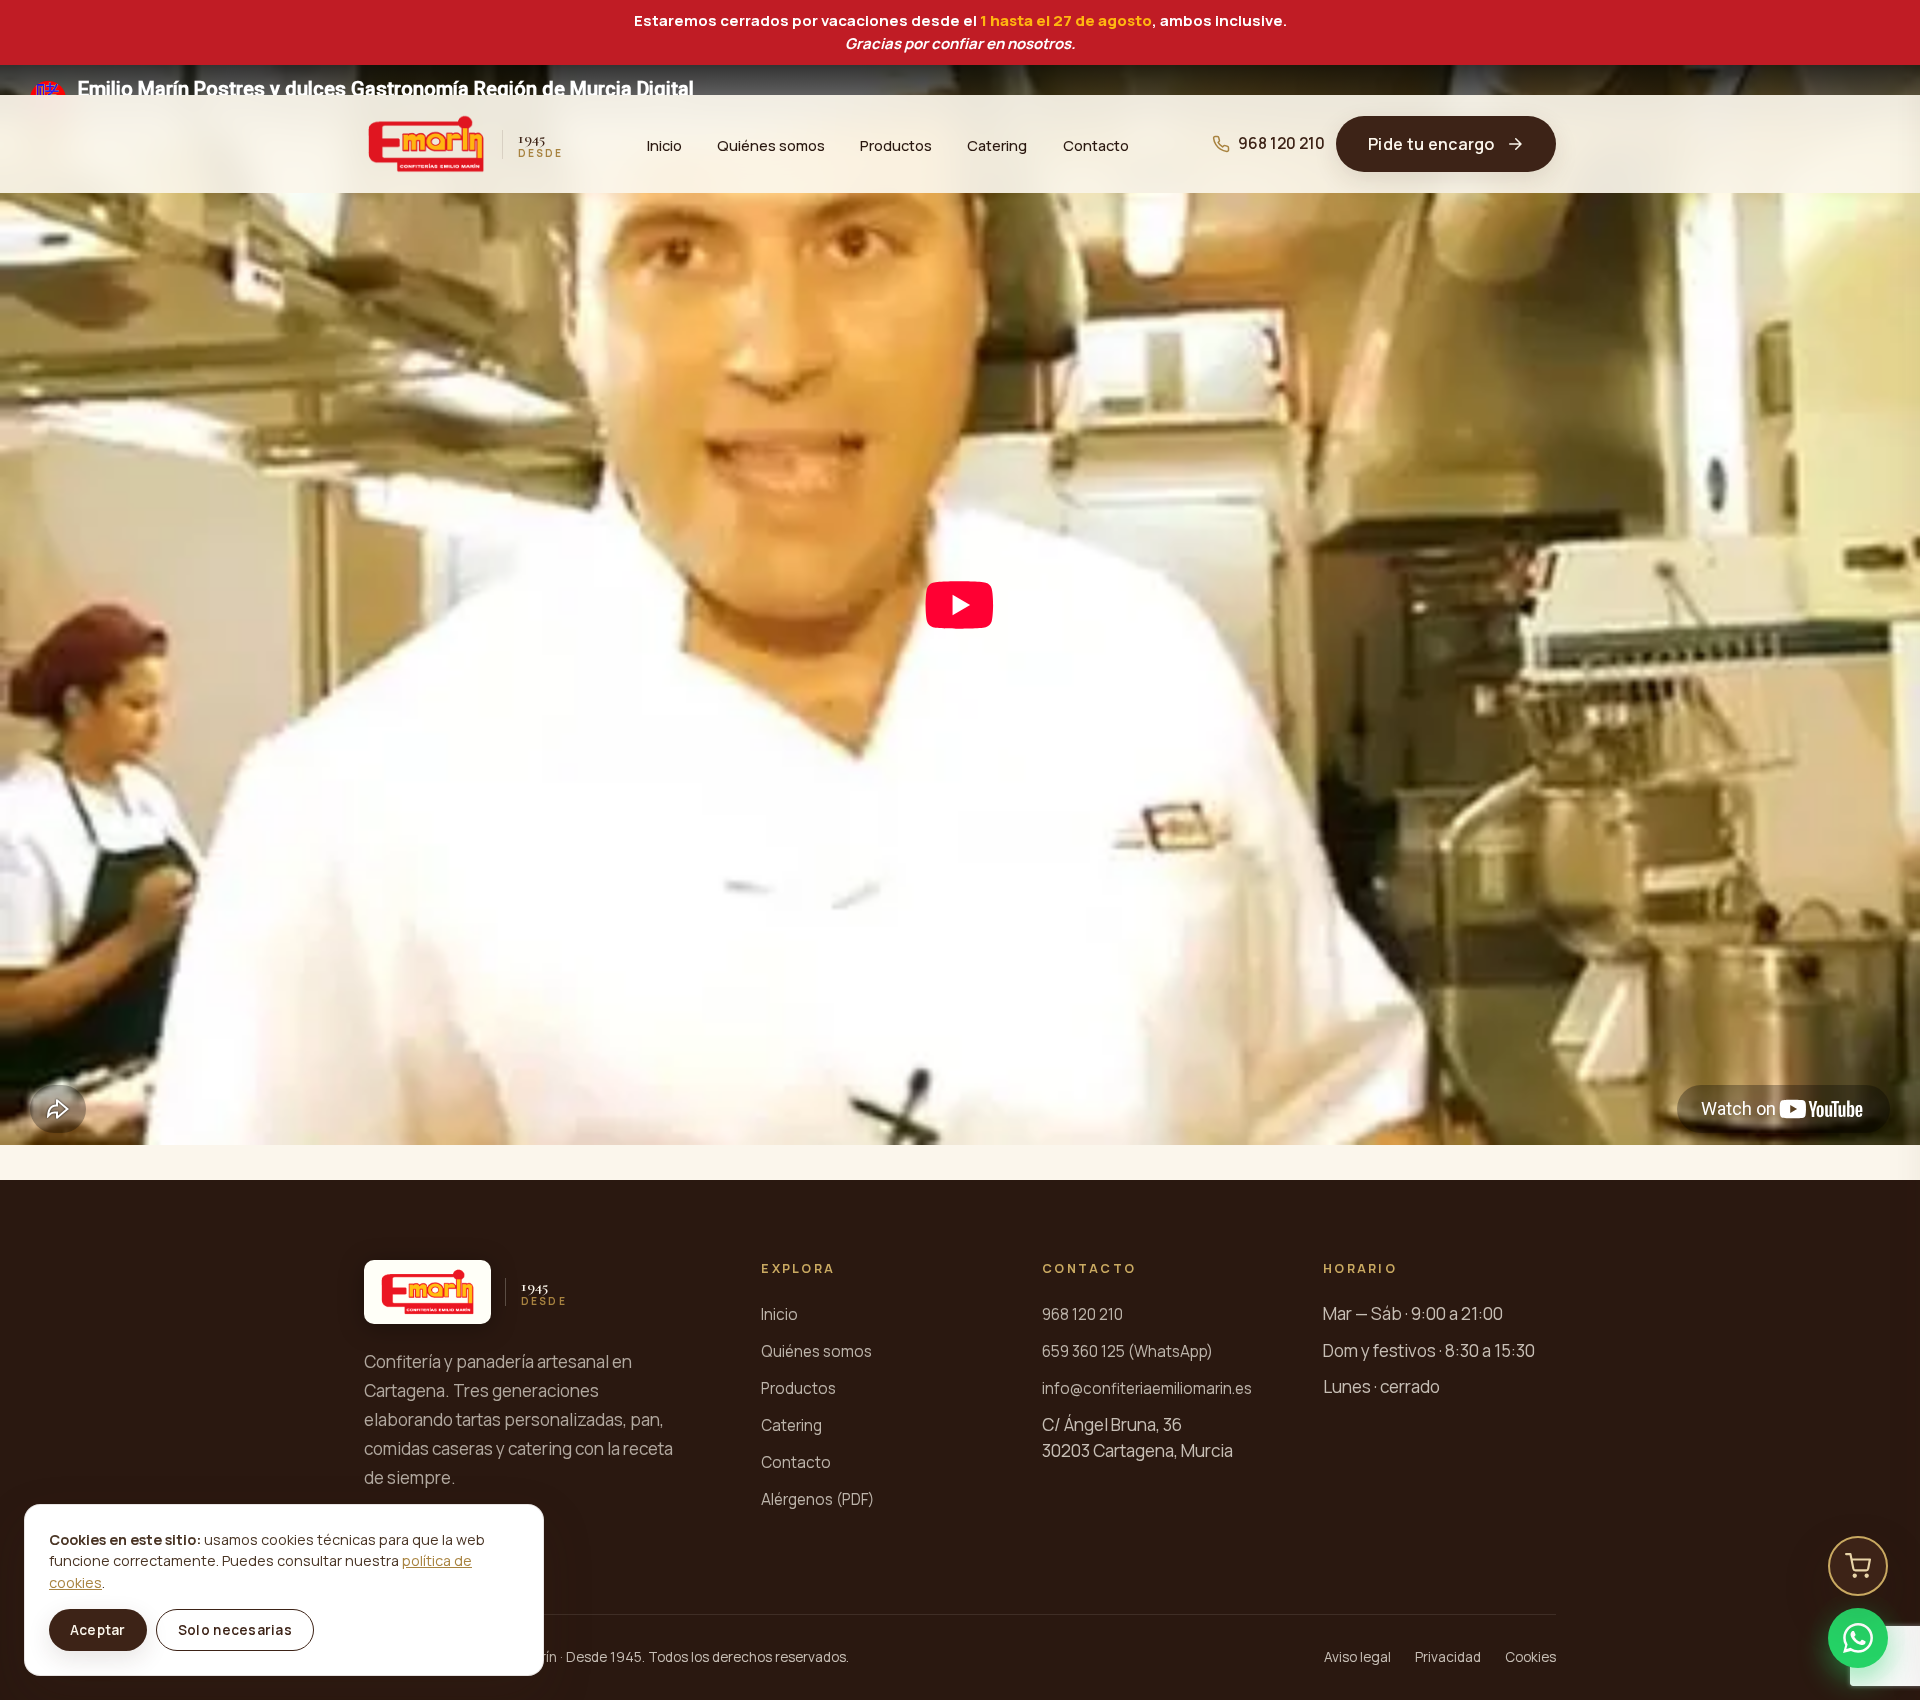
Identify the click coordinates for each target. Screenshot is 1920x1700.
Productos (896, 144)
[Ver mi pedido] (1858, 1566)
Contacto (1096, 144)
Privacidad (1448, 1657)
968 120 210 (1281, 143)
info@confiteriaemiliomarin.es (1147, 1388)
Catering (997, 144)
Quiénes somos (771, 144)
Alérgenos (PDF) (817, 1499)
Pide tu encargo (1431, 144)
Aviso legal (1357, 1657)
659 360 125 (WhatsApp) (1127, 1351)
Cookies (1530, 1657)
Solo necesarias (235, 1630)
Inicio (664, 144)
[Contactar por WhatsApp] (1858, 1638)
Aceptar (98, 1630)
